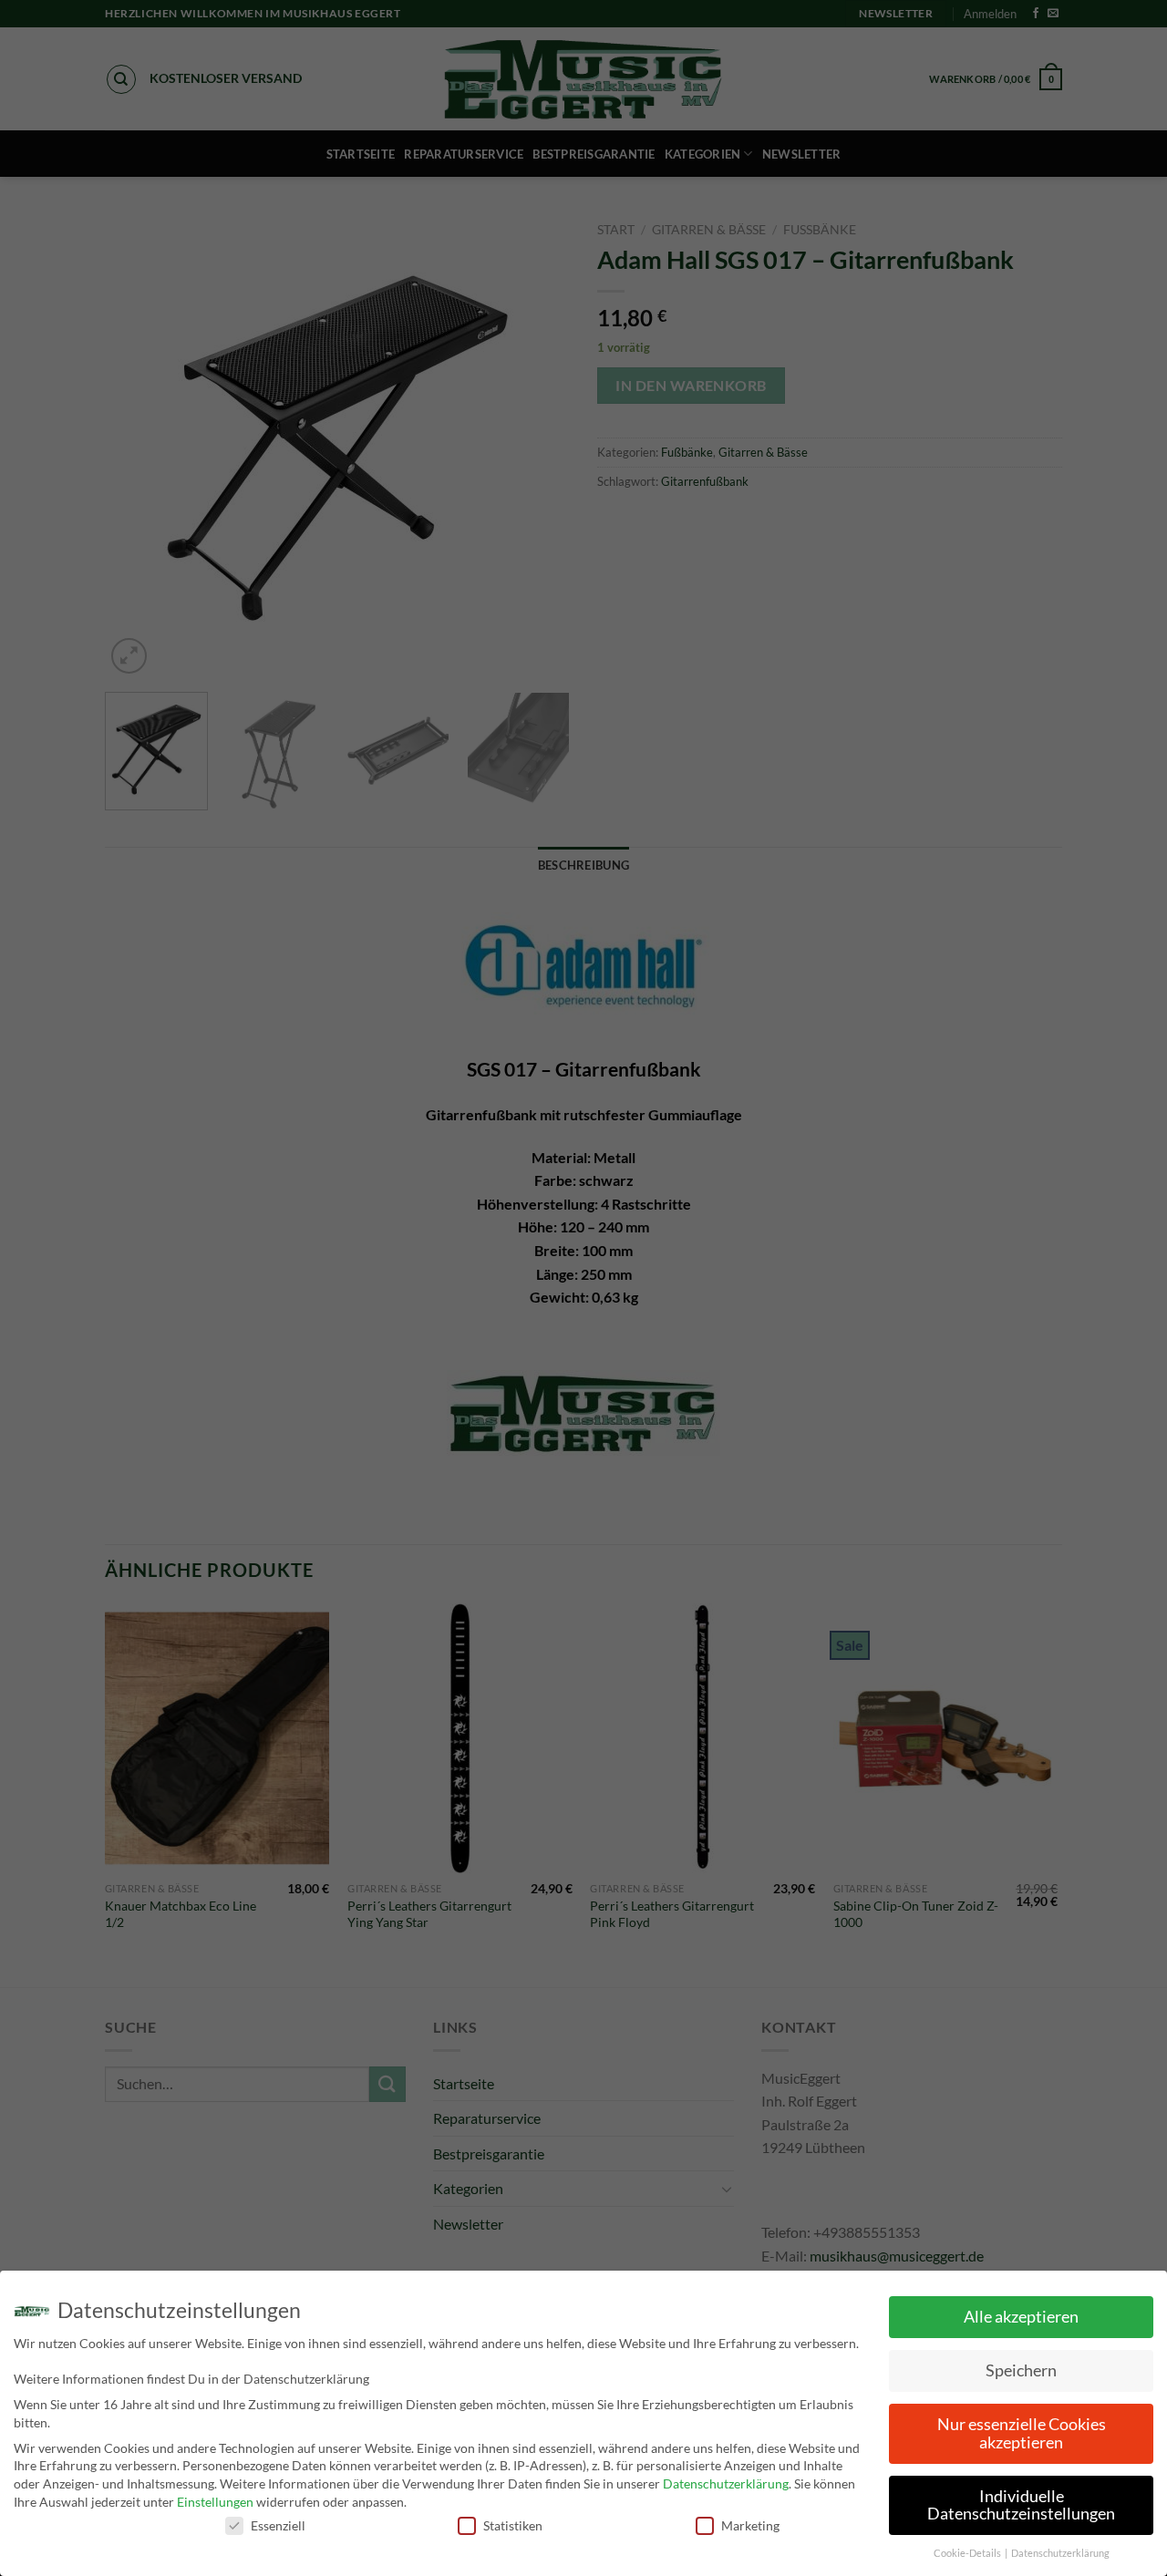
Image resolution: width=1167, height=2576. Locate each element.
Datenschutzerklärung (726, 2483)
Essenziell (278, 2525)
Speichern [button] (1021, 2370)
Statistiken (513, 2525)
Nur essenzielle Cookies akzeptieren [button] (1022, 2433)
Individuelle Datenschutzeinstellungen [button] (1021, 2505)
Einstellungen (215, 2502)
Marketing (750, 2525)
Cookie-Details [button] (968, 2553)
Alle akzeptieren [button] (1021, 2317)
